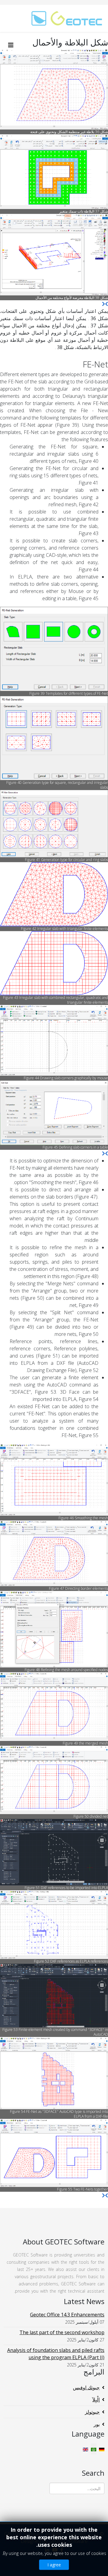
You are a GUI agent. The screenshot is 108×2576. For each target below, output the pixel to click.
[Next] (103, 304)
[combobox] (77, 2488)
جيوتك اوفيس (86, 2387)
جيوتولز (92, 2412)
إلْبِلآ (96, 2400)
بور (97, 2424)
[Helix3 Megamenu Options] (12, 45)
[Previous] (106, 304)
